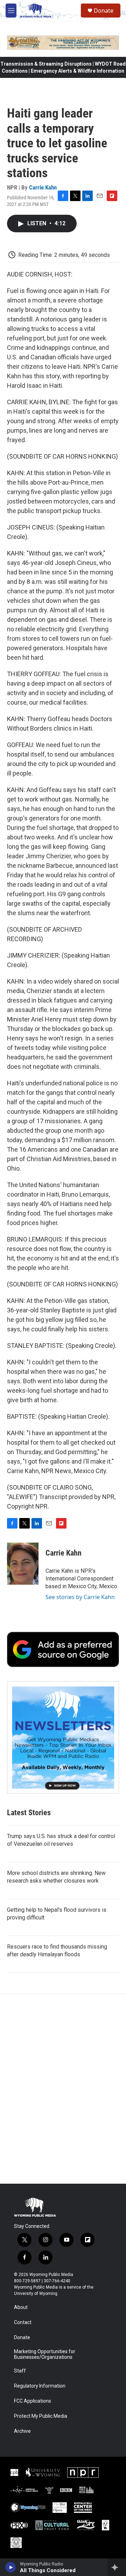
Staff (20, 2371)
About (21, 2307)
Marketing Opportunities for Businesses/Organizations (45, 2354)
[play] (11, 2567)
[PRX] (19, 2525)
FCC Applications (33, 2401)
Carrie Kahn (43, 187)
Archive (22, 2431)
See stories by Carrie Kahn (80, 1597)
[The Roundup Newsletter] (63, 1737)
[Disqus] (63, 2089)
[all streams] (117, 2567)
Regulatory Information (40, 2386)
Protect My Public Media (41, 2416)
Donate (104, 11)
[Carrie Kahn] (23, 1564)
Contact (23, 2322)
